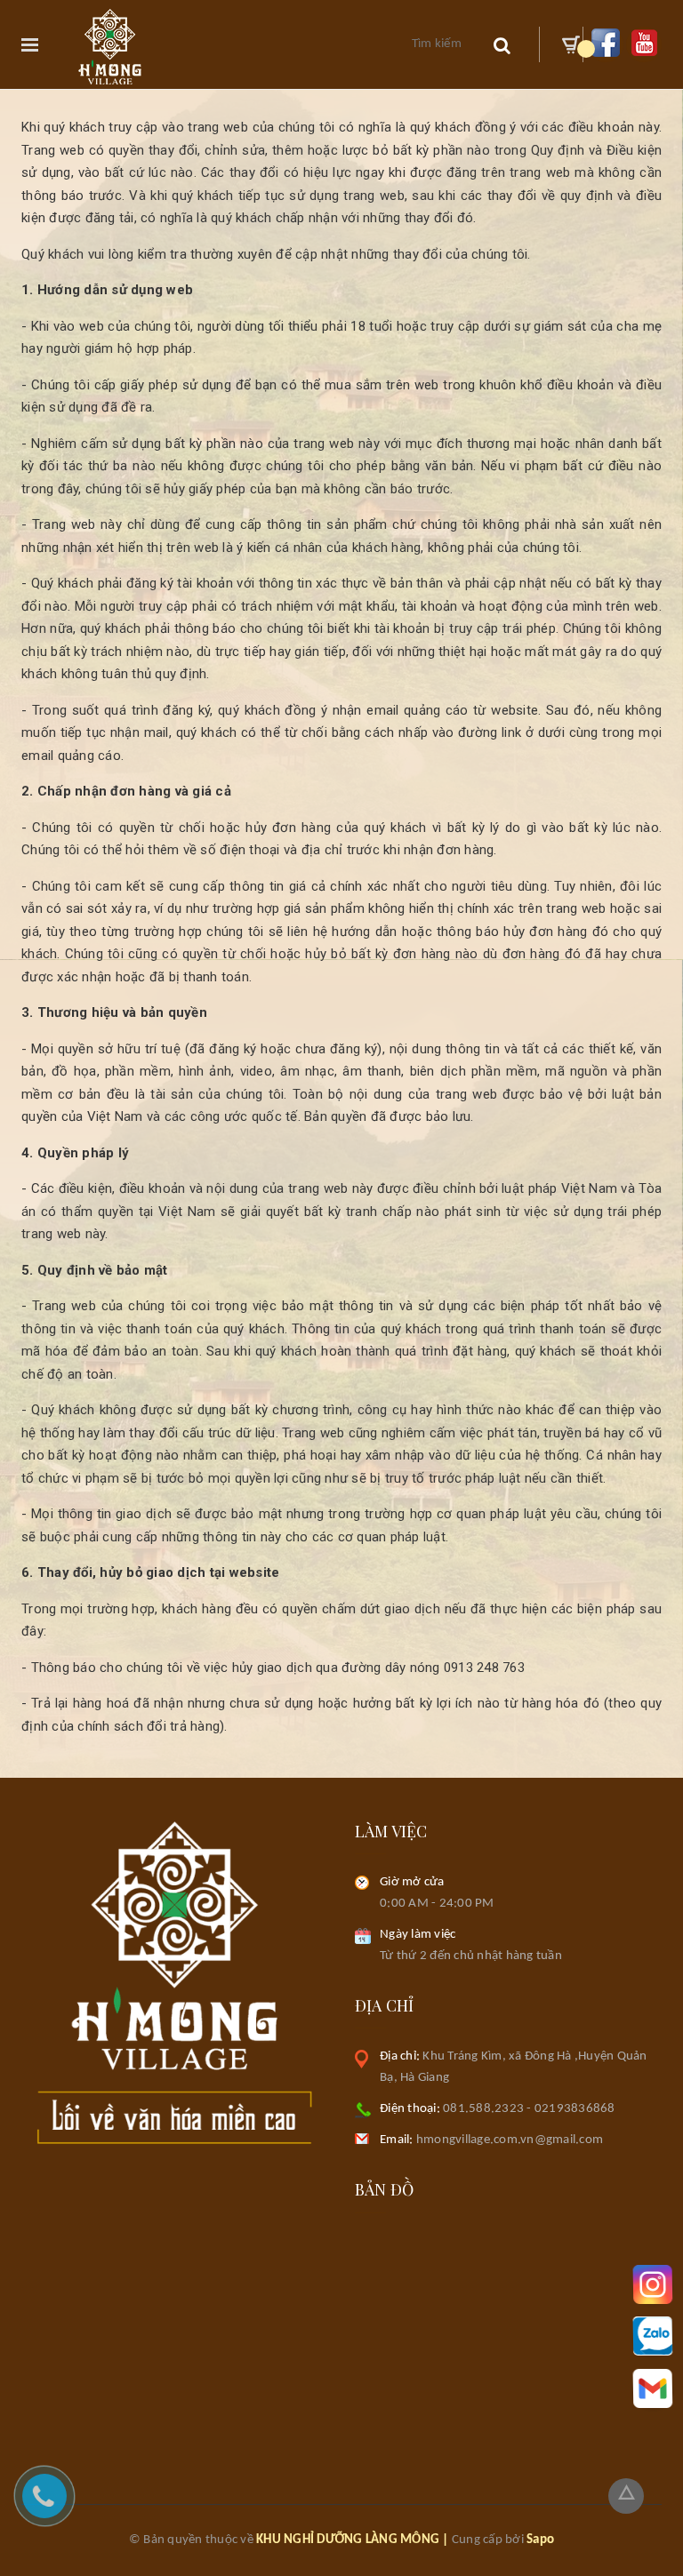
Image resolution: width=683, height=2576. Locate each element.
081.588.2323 (483, 2109)
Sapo (540, 2540)
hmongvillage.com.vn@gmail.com (491, 2140)
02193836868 (575, 2109)
